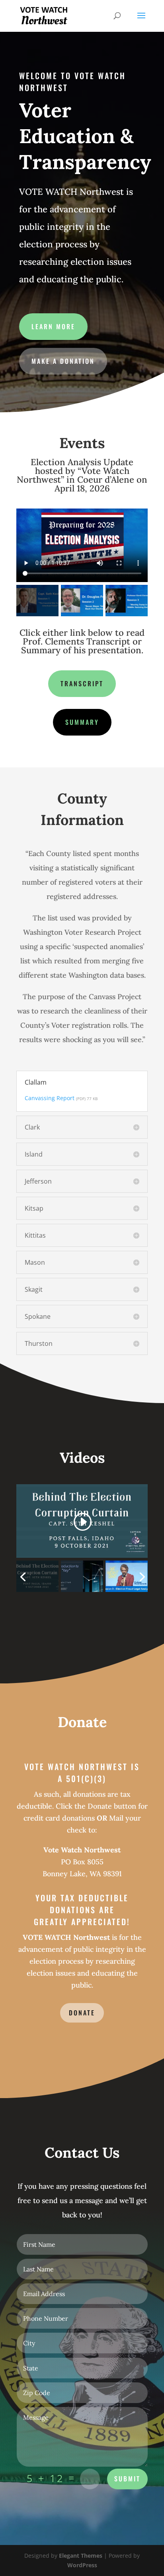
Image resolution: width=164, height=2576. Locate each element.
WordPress (82, 2565)
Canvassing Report (50, 1098)
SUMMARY (82, 722)
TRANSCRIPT (82, 683)
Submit (127, 2479)
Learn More (53, 326)
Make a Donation (63, 361)
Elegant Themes (81, 2556)
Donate (82, 2013)
